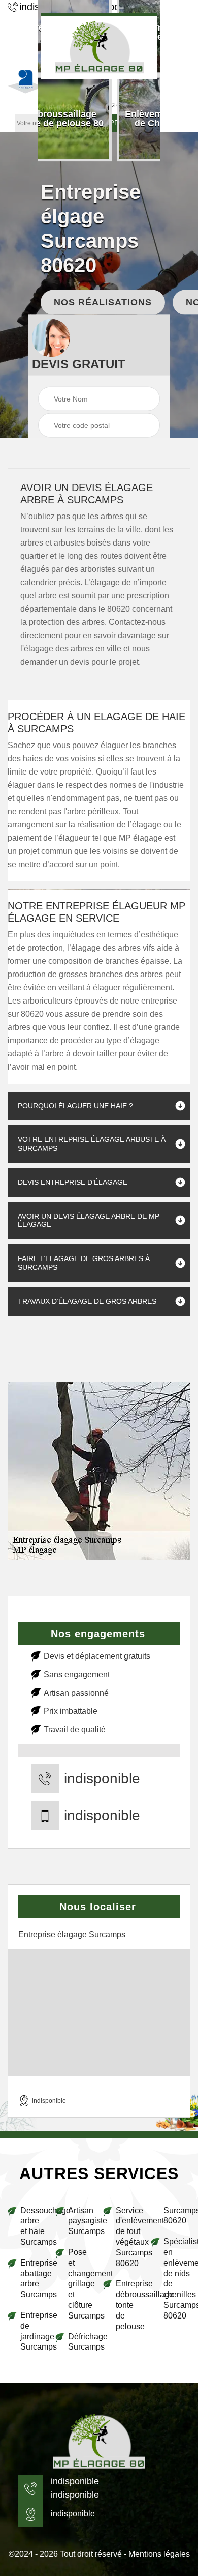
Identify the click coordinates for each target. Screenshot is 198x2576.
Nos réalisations (103, 302)
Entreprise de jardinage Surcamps (34, 2331)
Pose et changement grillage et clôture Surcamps (81, 2284)
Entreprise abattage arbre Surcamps (34, 2279)
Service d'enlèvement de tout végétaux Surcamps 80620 (129, 2237)
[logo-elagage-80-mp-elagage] (99, 46)
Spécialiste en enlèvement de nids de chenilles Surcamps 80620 (177, 2279)
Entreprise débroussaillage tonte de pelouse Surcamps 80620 (153, 2268)
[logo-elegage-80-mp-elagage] (99, 2442)
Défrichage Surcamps (81, 2342)
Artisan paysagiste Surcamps (81, 2221)
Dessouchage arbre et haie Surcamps (34, 2226)
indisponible (102, 1779)
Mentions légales (159, 2554)
